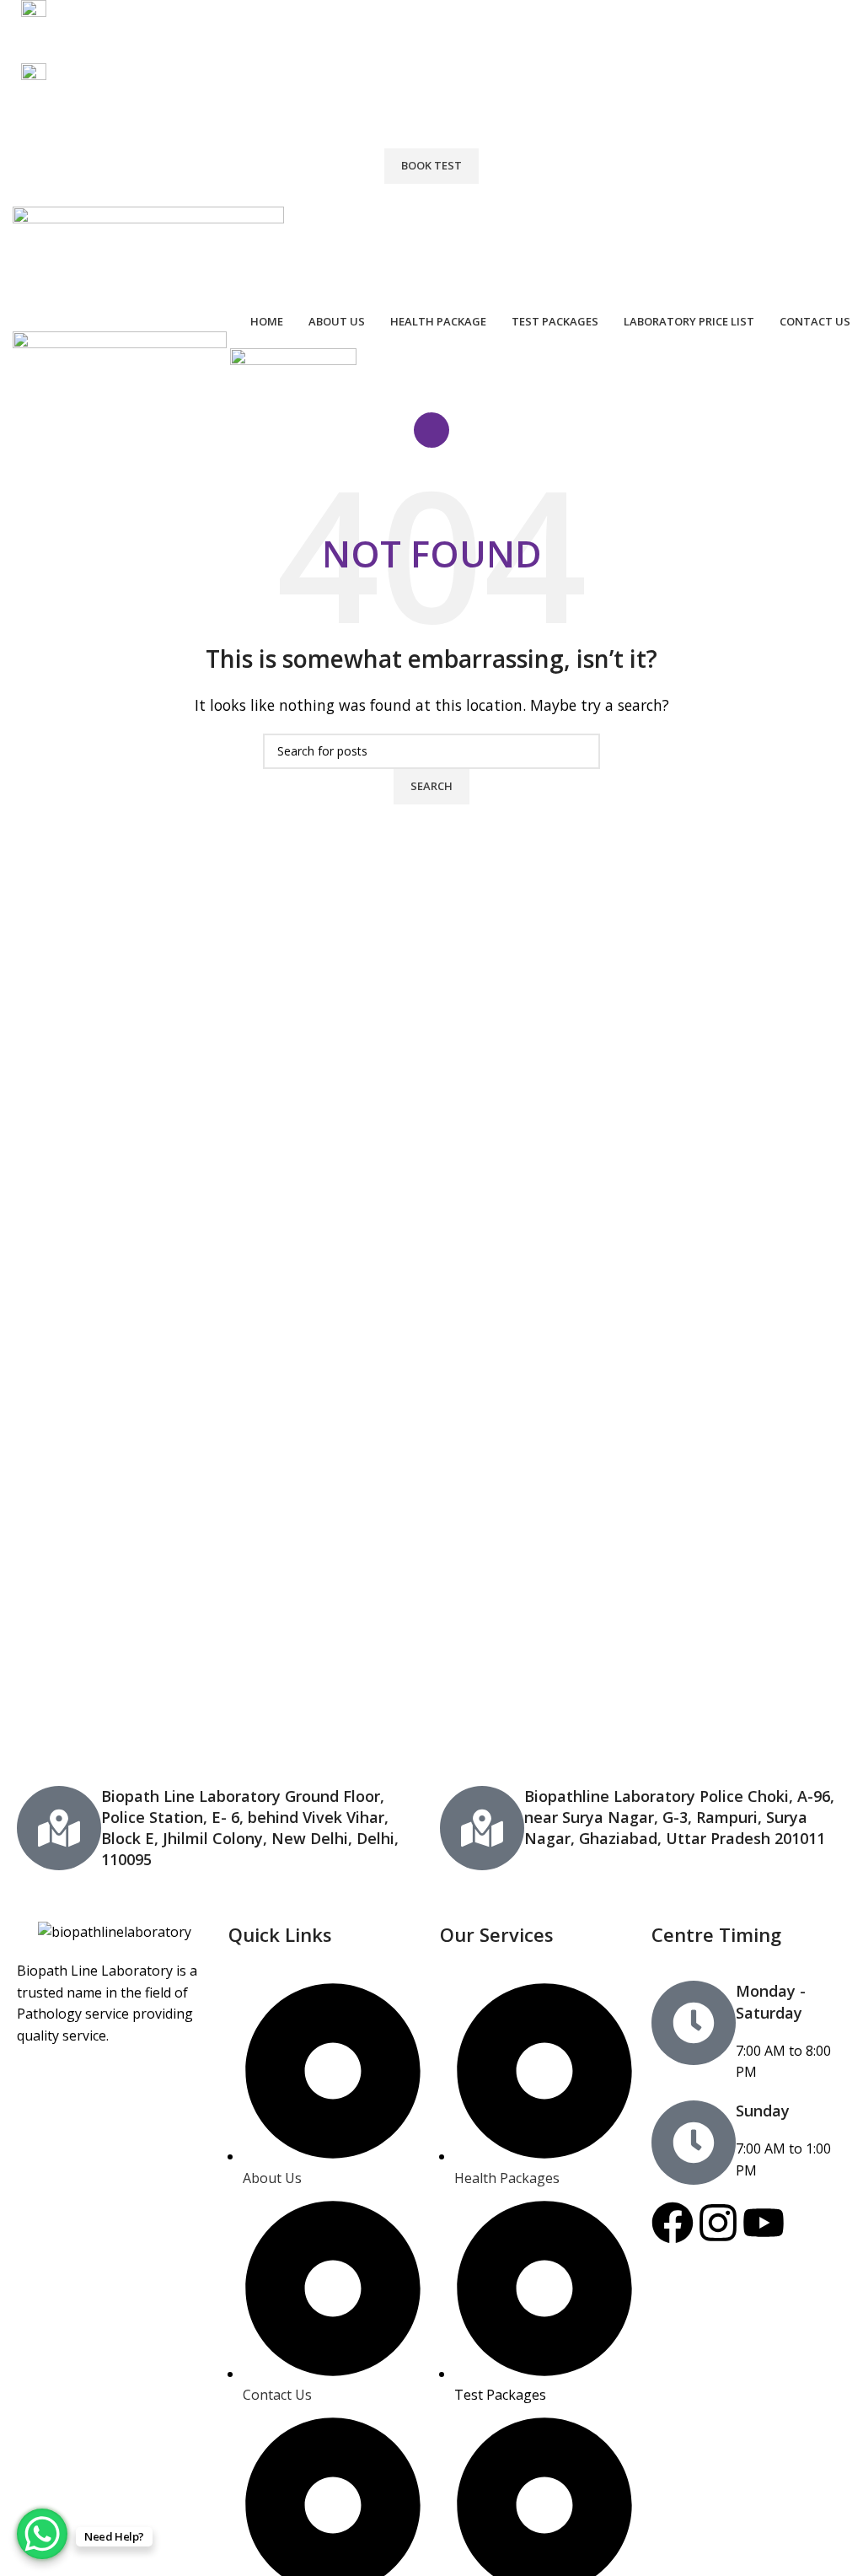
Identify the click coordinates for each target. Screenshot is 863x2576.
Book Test (431, 165)
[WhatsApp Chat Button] (42, 2534)
